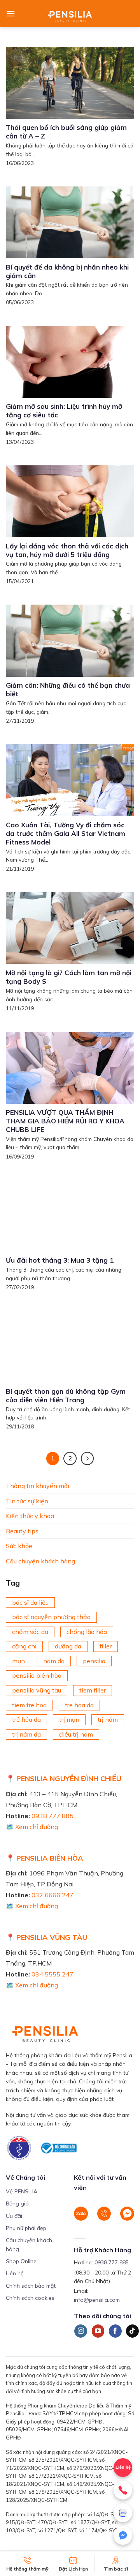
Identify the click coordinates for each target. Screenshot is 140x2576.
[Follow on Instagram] (81, 2331)
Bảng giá (17, 2203)
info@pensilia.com (97, 2300)
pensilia (94, 1661)
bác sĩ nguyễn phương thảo (51, 1617)
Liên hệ (15, 2273)
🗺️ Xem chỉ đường (32, 1827)
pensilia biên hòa (37, 1675)
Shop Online (21, 2261)
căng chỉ (24, 1646)
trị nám (108, 1719)
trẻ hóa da (26, 1719)
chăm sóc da (30, 1632)
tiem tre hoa (29, 1705)
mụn (18, 1661)
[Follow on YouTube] (98, 2331)
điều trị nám (76, 1734)
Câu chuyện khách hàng (40, 1561)
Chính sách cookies (30, 2298)
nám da (54, 1661)
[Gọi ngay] (123, 2490)
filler (106, 1646)
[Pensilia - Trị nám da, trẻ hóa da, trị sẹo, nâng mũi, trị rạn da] (70, 14)
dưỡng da (68, 1646)
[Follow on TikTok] (132, 2331)
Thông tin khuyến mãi (38, 1486)
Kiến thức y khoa (30, 1516)
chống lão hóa (87, 1632)
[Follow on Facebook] (115, 2331)
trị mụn (69, 1719)
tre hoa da (79, 1705)
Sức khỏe (19, 1546)
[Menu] (10, 13)
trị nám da (26, 1734)
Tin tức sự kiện (27, 1501)
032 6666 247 (52, 1895)
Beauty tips (22, 1531)
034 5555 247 (52, 1974)
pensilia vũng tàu (37, 1690)
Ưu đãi (14, 2216)
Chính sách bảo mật (31, 2286)
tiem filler (93, 1690)
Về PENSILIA (22, 2191)
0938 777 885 (52, 1816)
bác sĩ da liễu (30, 1602)
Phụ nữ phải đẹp (26, 2228)
